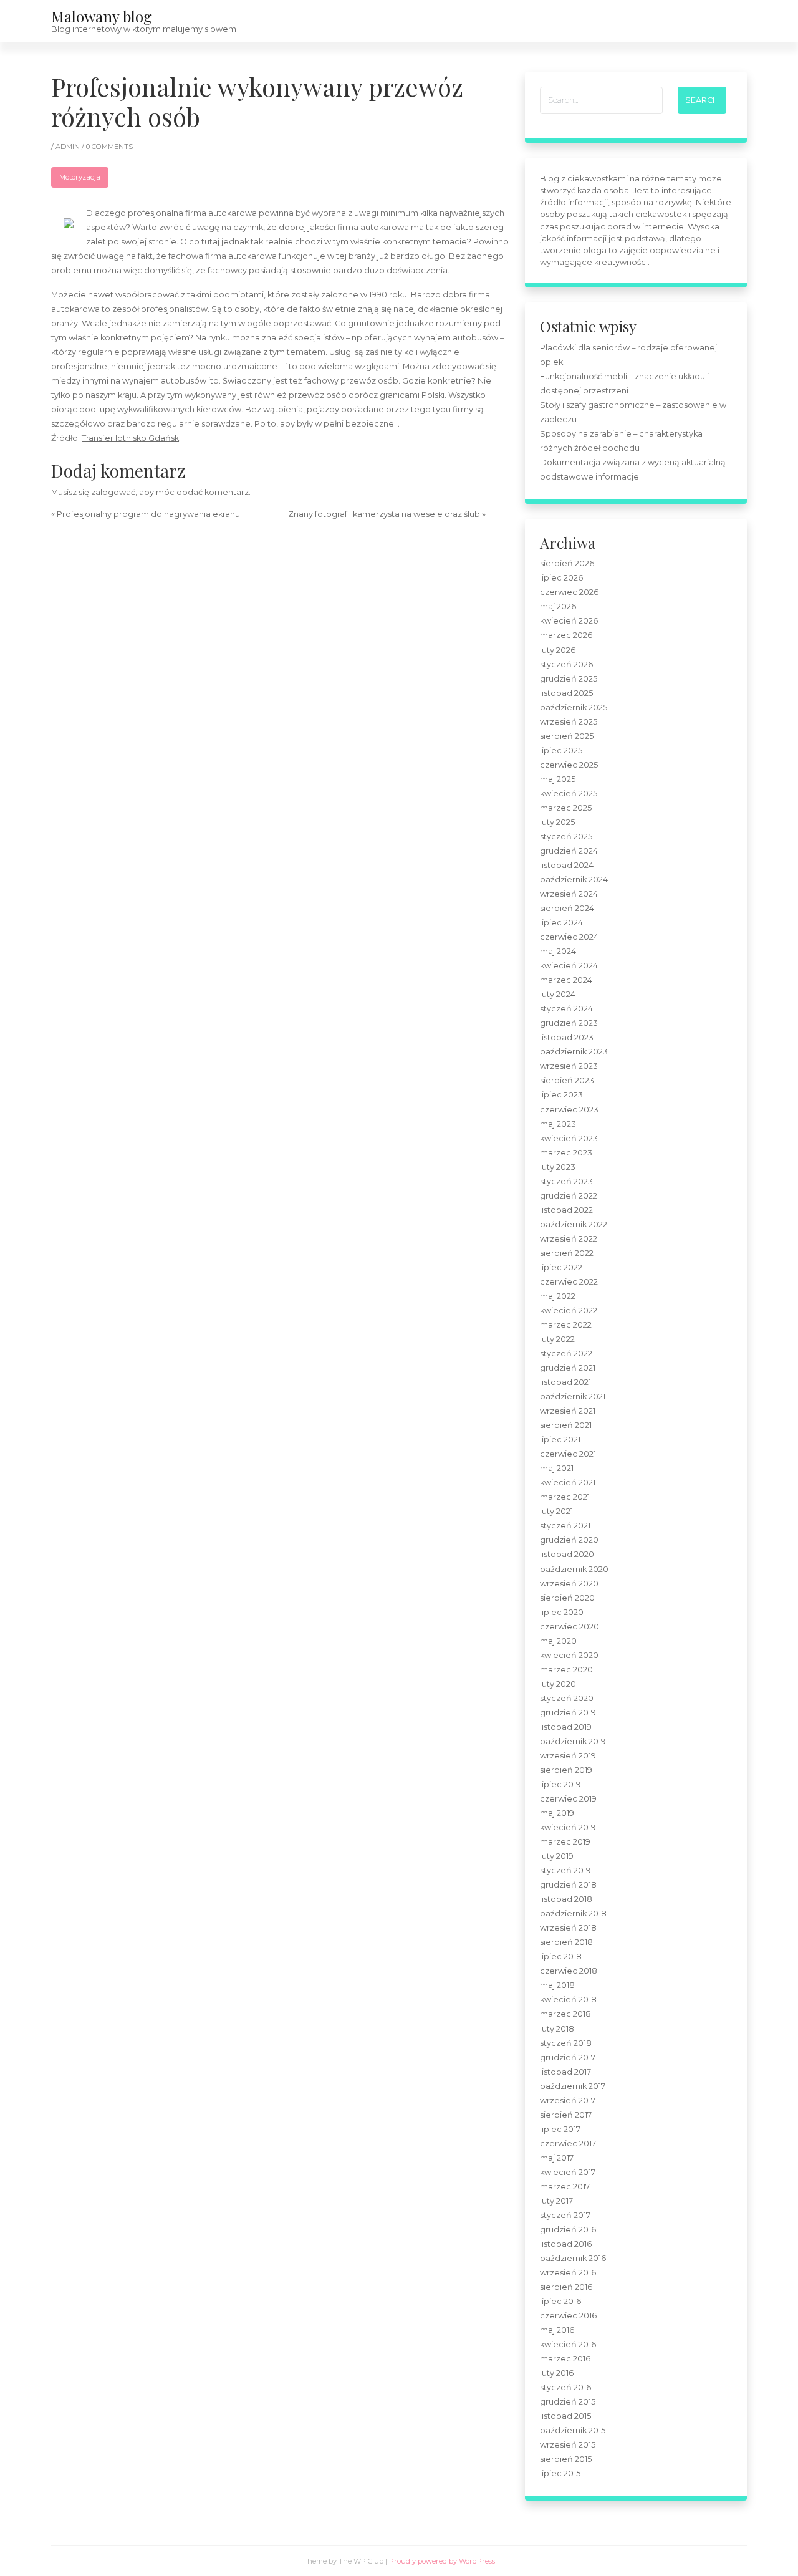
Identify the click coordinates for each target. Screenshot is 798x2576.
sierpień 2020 (567, 1598)
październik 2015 (573, 2430)
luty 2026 (558, 650)
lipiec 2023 (561, 1095)
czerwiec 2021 (568, 1454)
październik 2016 (573, 2258)
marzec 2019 (565, 1842)
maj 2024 (558, 951)
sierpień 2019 (566, 1770)
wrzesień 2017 (568, 2101)
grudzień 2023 (569, 1023)
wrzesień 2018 (568, 1928)
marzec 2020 (566, 1670)
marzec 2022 (566, 1325)
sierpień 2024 (567, 908)
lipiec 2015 (560, 2473)
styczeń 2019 (565, 1870)
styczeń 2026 (566, 664)
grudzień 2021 (568, 1368)
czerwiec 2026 (569, 592)
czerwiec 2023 (569, 1110)
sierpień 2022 (567, 1253)
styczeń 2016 (565, 2387)
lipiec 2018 (561, 1956)
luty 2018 (557, 2029)
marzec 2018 (565, 2014)
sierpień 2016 (566, 2287)
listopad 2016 (566, 2244)
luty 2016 (557, 2373)
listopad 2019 (566, 1727)
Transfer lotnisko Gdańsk (130, 438)
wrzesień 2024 (569, 894)
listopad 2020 (567, 1554)
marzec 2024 (566, 980)
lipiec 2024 (561, 923)
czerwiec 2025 (569, 765)
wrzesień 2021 (568, 1411)
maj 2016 (557, 2330)
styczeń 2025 (566, 837)
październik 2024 (574, 880)
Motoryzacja (80, 177)
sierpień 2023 (567, 1080)
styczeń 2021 (565, 1526)
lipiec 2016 (560, 2301)
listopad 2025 (566, 693)
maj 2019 (557, 1813)
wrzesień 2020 (569, 1584)
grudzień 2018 (568, 1885)
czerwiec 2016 (568, 2316)
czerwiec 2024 (569, 937)
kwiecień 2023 (569, 1138)
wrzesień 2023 (569, 1066)
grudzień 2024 (569, 851)
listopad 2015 (565, 2416)
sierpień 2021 (566, 1425)
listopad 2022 (566, 1210)
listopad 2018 (566, 1899)
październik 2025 (574, 707)
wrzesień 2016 (568, 2273)
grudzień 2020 (569, 1540)
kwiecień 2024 (569, 966)
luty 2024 (558, 994)
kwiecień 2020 (569, 1655)
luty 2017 (556, 2201)
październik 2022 (574, 1224)
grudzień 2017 (568, 2057)
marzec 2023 (566, 1153)
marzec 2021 (565, 1497)
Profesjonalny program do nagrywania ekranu (148, 514)
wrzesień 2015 (568, 2445)
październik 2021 (573, 1397)
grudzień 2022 (569, 1196)
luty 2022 (557, 1339)
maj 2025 (558, 779)
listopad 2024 (567, 865)
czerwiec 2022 (569, 1282)
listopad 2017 (565, 2072)
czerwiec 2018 (569, 1971)
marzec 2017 (565, 2187)
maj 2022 (558, 1296)
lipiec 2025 (561, 750)
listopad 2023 (567, 1037)
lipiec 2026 (561, 578)
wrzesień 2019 (568, 1756)
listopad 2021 (565, 1382)
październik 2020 (574, 1569)
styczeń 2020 (567, 1698)
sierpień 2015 (566, 2459)
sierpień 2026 (567, 563)
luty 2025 (557, 822)
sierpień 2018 (566, 1942)
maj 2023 (558, 1124)
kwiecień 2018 (568, 2000)
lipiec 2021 (560, 1440)
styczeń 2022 (566, 1353)
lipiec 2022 (561, 1267)
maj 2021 (557, 1468)
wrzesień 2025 (569, 722)
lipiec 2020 (562, 1612)
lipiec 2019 (560, 1784)
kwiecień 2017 (568, 2172)
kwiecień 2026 (569, 621)
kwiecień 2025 (569, 794)
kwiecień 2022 (569, 1310)
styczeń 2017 (565, 2215)
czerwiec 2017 (568, 2144)
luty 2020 (558, 1684)
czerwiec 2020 (570, 1627)
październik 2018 (573, 1913)
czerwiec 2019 (568, 1799)
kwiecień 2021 (568, 1483)
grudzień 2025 (569, 679)
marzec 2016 (565, 2359)
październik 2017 (573, 2086)
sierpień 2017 (566, 2115)
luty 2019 (557, 1856)
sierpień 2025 (567, 736)
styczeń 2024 (566, 1009)
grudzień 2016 (568, 2230)
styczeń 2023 (566, 1181)
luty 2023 (558, 1167)
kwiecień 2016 (568, 2344)
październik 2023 (574, 1052)
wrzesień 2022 (569, 1239)
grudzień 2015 (568, 2402)
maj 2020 (558, 1641)
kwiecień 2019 (568, 1827)
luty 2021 (556, 1511)
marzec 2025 (566, 808)
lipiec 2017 (560, 2129)
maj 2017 (557, 2158)
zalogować (113, 492)
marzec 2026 (566, 635)
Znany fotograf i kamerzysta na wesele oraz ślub (384, 514)
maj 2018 (557, 1985)
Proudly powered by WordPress (442, 2561)
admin (69, 147)
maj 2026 (558, 606)
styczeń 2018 (566, 2043)
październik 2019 (573, 1741)
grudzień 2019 (568, 1713)
